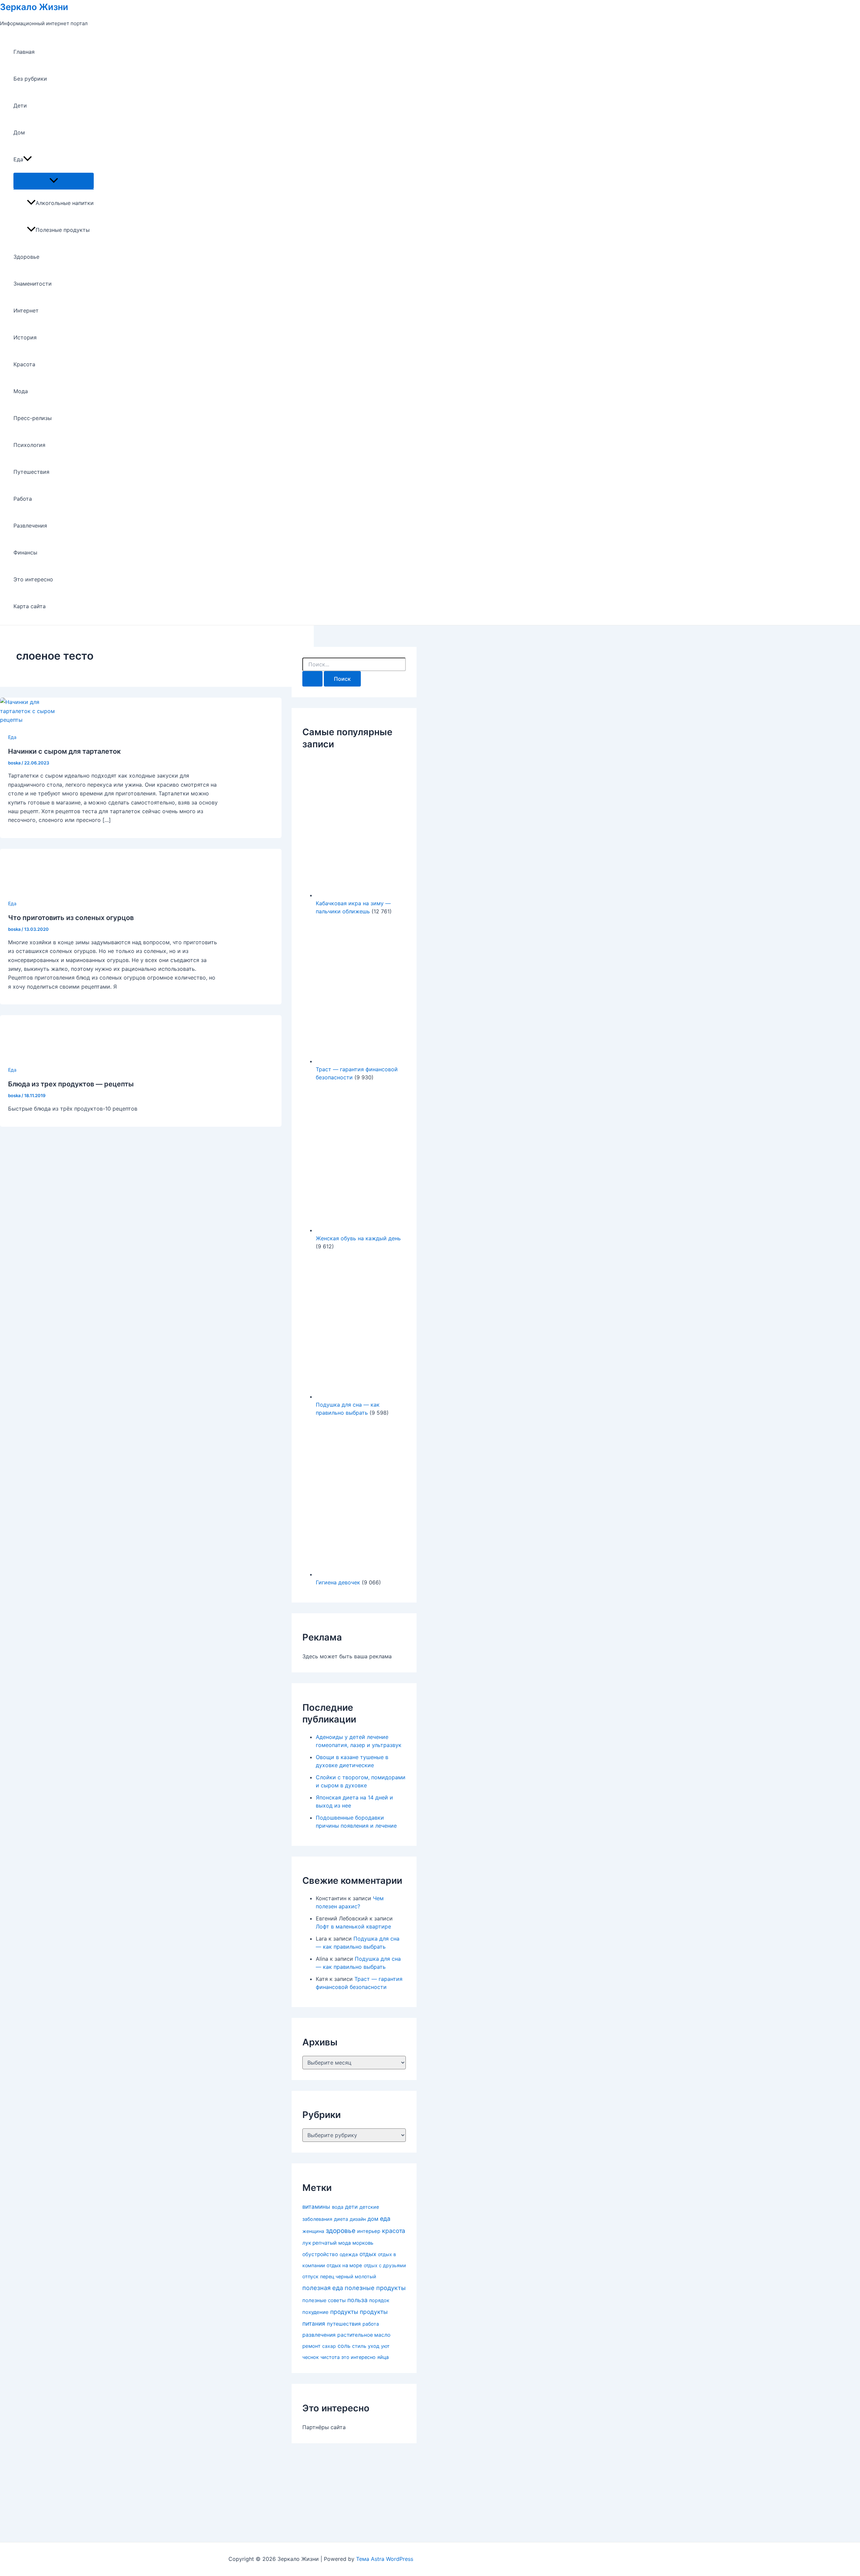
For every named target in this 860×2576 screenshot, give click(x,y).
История (25, 337)
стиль (359, 2346)
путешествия (344, 2324)
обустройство (320, 2254)
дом (373, 2219)
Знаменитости (33, 284)
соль (344, 2346)
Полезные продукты (63, 230)
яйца (383, 2357)
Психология (29, 445)
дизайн (358, 2219)
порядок (379, 2300)
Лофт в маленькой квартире (353, 1926)
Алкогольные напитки (65, 203)
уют (385, 2346)
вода (338, 2207)
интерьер (369, 2231)
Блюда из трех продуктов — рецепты (71, 1084)
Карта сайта (30, 606)
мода (345, 2243)
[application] (28, 159)
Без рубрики (30, 79)
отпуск (310, 2277)
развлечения (319, 2335)
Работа (23, 499)
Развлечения (30, 526)
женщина (313, 2231)
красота (394, 2231)
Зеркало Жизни (34, 7)
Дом (19, 132)
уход (374, 2346)
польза (357, 2300)
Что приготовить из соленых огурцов (71, 918)
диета (341, 2219)
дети (351, 2207)
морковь (363, 2243)
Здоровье (26, 257)
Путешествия (31, 472)
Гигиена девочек (338, 1582)
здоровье (341, 2231)
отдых (368, 2254)
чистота (330, 2357)
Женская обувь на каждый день (358, 1238)
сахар (329, 2346)
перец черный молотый (348, 2276)
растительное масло (364, 2335)
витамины (316, 2207)
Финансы (25, 552)
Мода (21, 391)
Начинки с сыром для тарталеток (64, 751)
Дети (20, 106)
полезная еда (323, 2288)
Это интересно (33, 579)
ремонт (311, 2346)
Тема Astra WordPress (385, 2559)
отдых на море (344, 2266)
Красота (24, 364)
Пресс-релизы (33, 418)
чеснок (311, 2357)
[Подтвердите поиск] (312, 679)
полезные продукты (375, 2288)
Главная (24, 52)
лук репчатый (319, 2243)
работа (371, 2324)
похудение (315, 2312)
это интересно (358, 2357)
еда (385, 2219)
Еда (18, 159)
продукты (344, 2312)
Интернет (26, 310)
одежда (349, 2254)
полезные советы (324, 2300)
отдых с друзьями (385, 2265)
